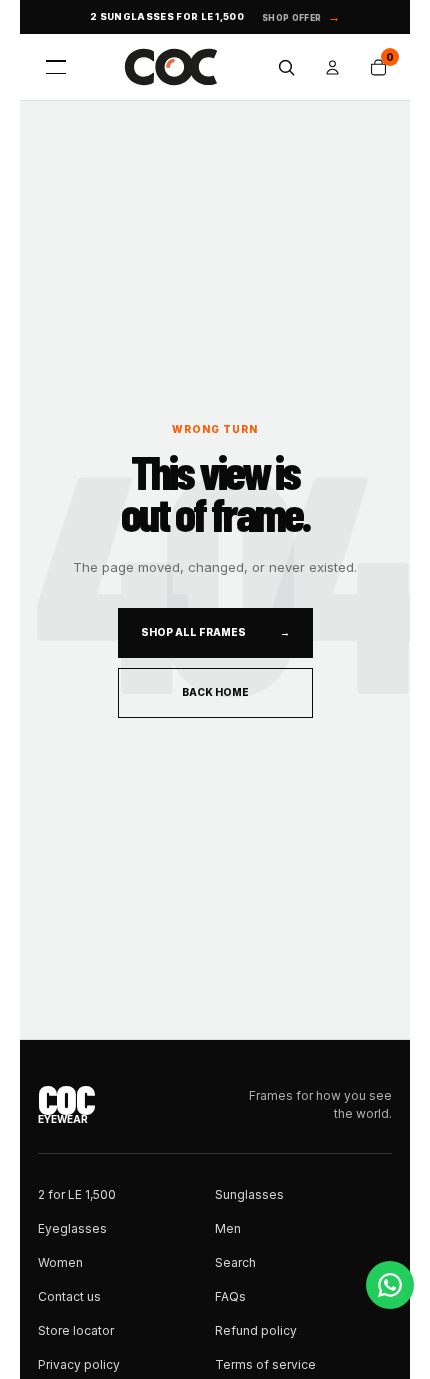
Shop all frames (215, 632)
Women (60, 1262)
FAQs (230, 1296)
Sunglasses (249, 1194)
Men (228, 1228)
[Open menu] (56, 67)
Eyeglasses (72, 1228)
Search (235, 1262)
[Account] (332, 67)
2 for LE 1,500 (77, 1194)
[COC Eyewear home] (171, 67)
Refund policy (256, 1330)
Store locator (76, 1330)
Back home (215, 692)
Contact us (69, 1296)
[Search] (286, 67)
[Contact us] (390, 1285)
